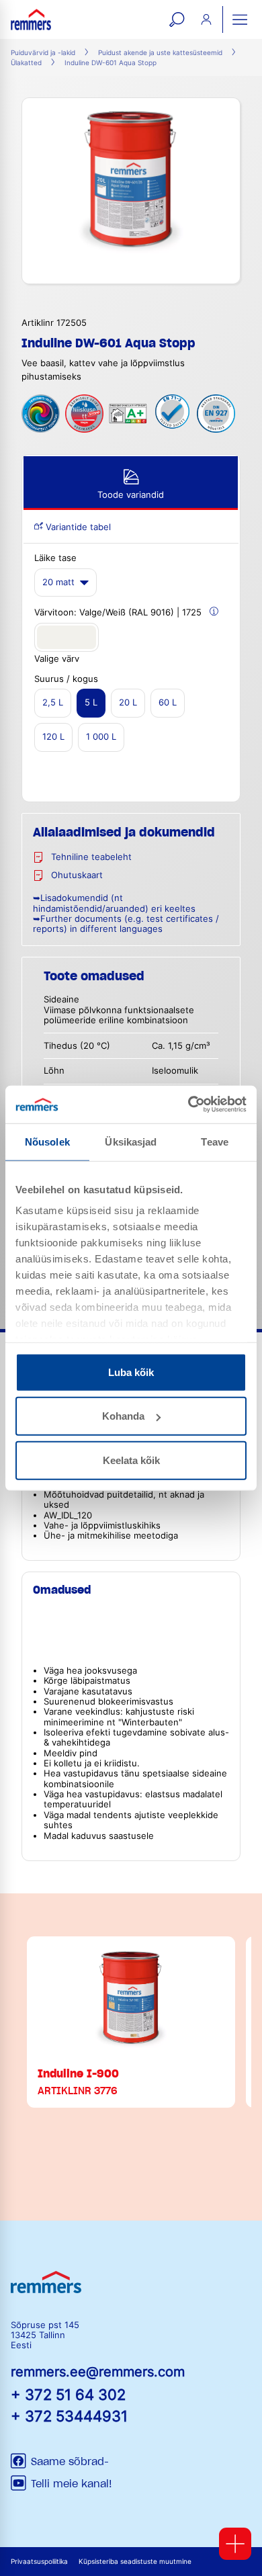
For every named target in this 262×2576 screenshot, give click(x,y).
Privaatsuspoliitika (39, 2562)
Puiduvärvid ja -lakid (43, 53)
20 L (128, 702)
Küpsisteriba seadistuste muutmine (135, 2562)
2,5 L (53, 702)
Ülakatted (26, 63)
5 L (91, 702)
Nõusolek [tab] (47, 1141)
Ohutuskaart (77, 875)
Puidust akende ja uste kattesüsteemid (160, 53)
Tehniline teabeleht (91, 857)
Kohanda (123, 1416)
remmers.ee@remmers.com (98, 2372)
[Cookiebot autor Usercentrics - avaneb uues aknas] (188, 1105)
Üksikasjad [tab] (131, 1141)
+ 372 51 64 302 (68, 2394)
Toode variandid (131, 495)
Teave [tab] (215, 1141)
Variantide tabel (77, 527)
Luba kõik (131, 1372)
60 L (168, 702)
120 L (53, 737)
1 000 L (101, 737)
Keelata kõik (131, 1460)
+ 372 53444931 (69, 2416)
